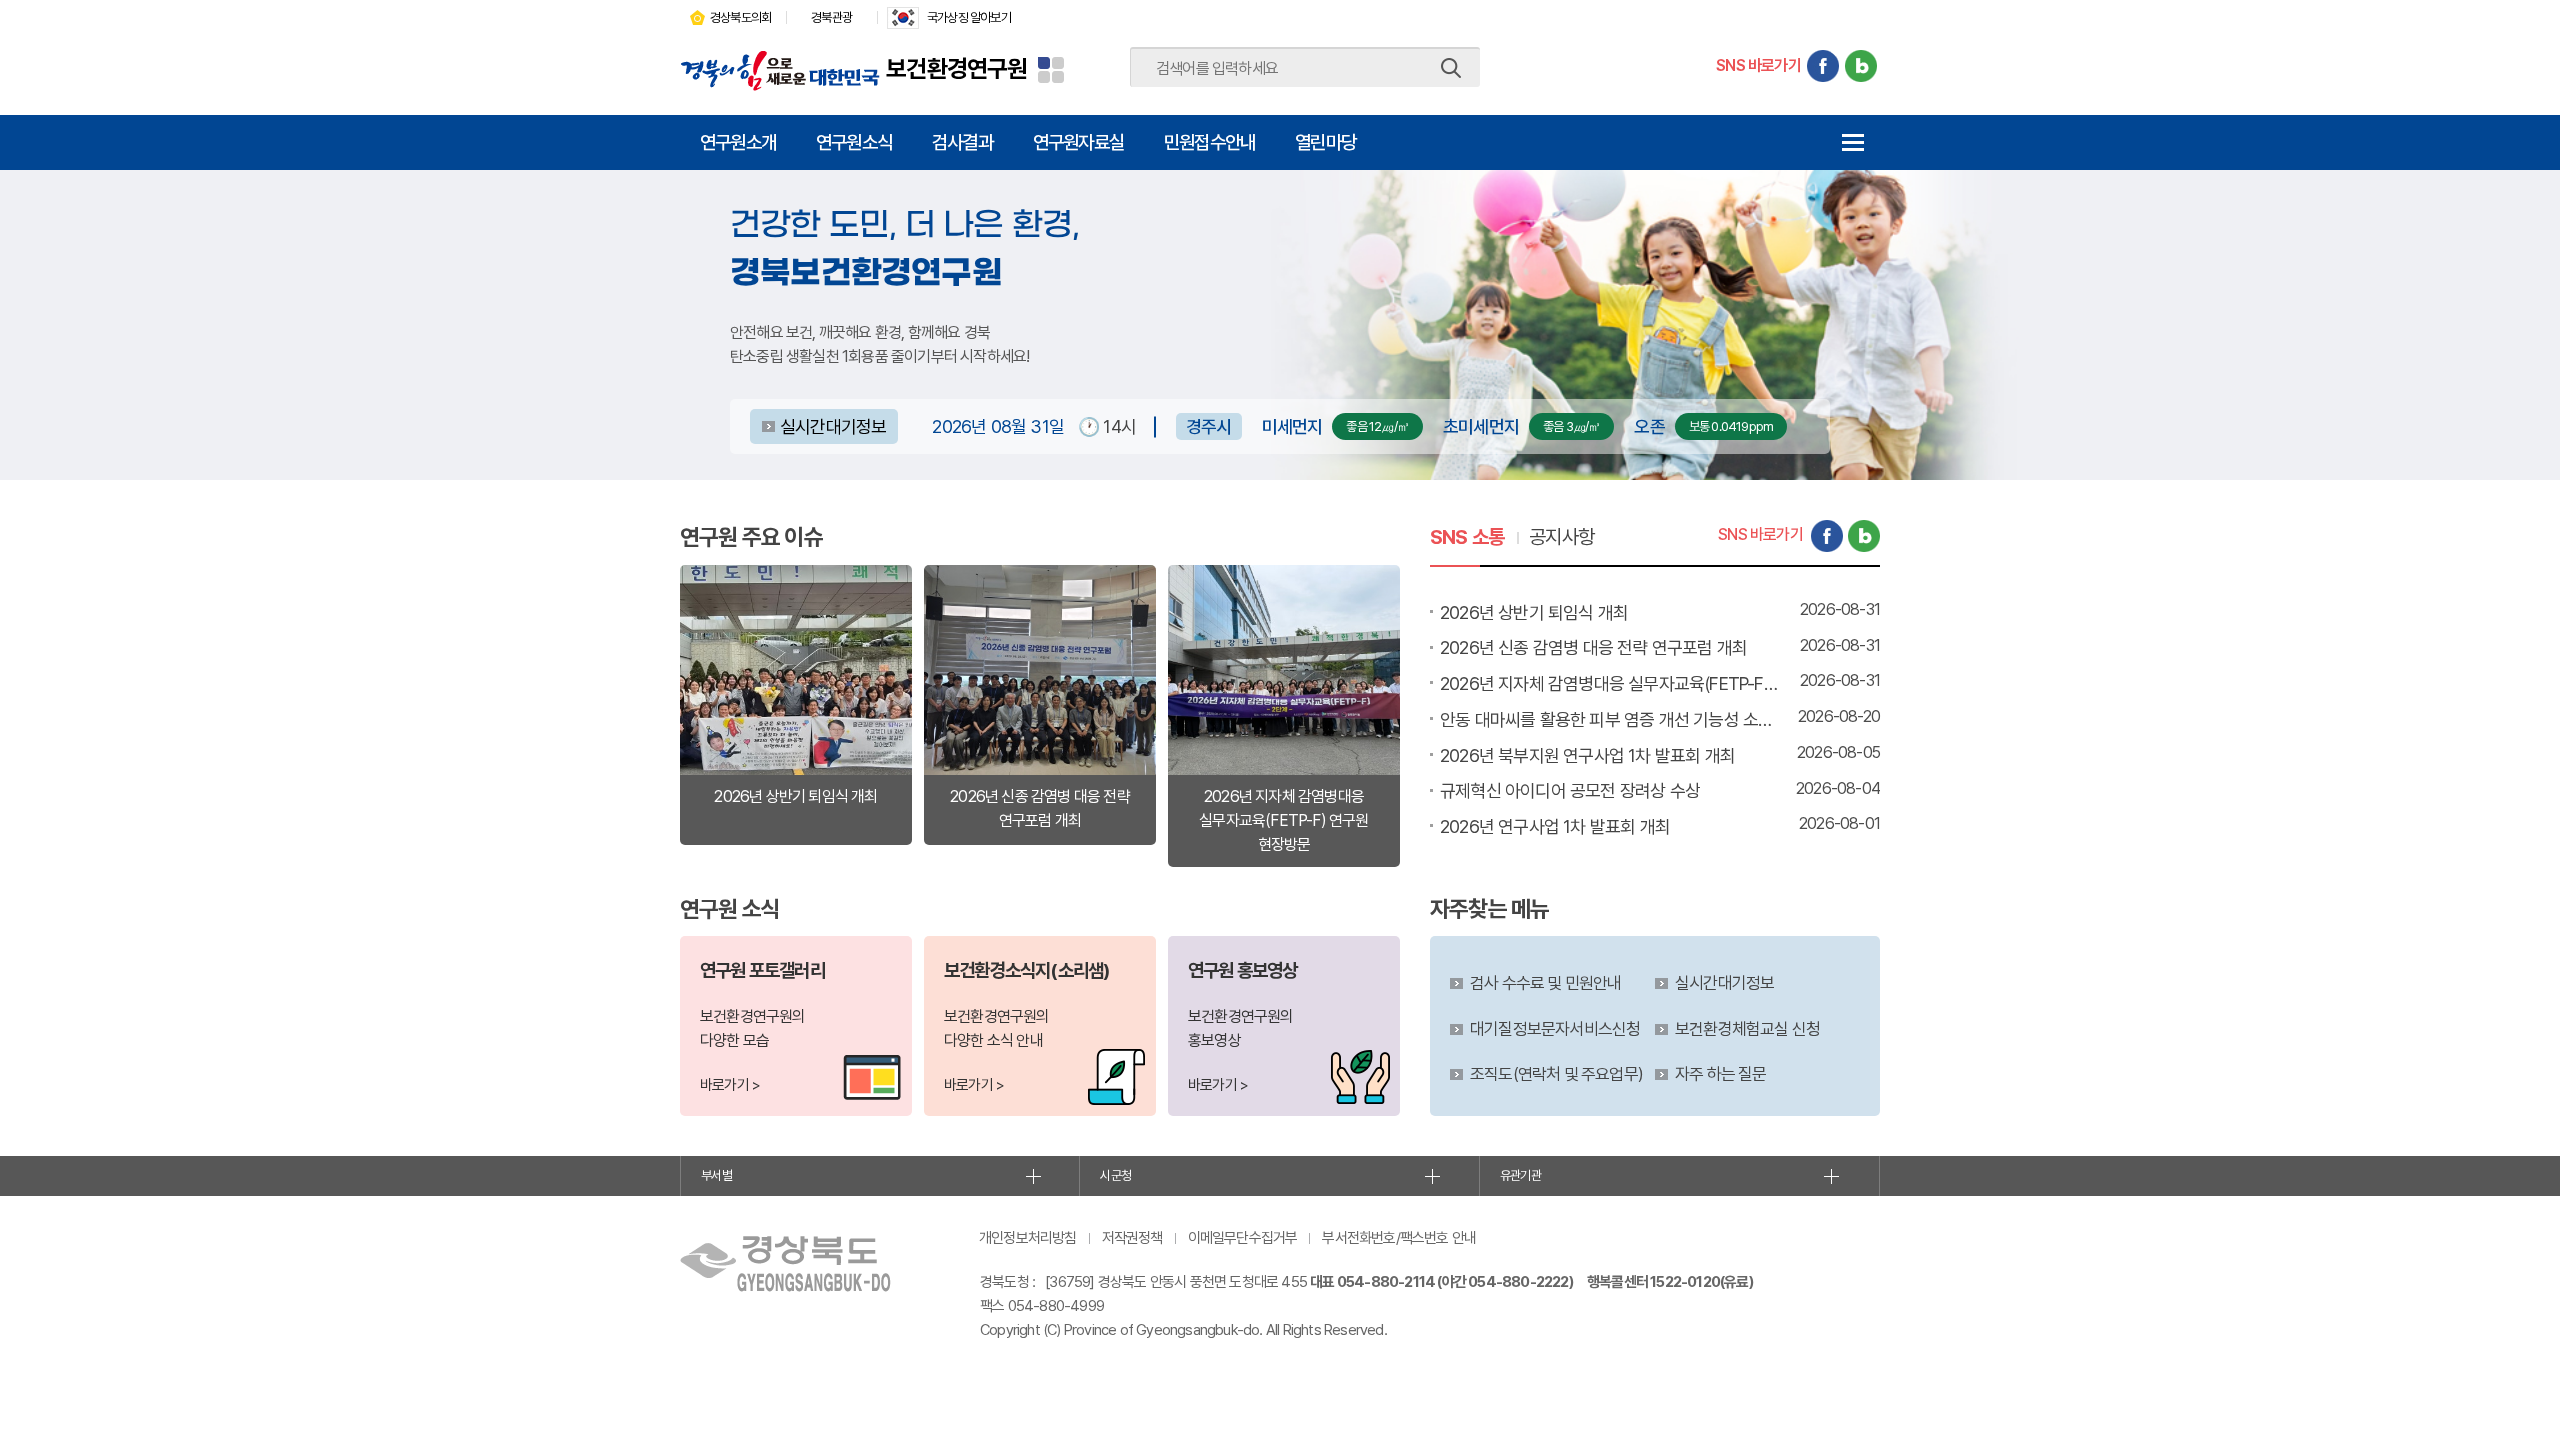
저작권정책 (1132, 1238)
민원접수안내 (1209, 142)
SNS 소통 (1467, 537)
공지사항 (1561, 537)
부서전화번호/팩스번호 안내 (1399, 1238)
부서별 (716, 1175)
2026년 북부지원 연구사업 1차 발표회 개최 (1587, 755)
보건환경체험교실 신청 (1747, 1029)
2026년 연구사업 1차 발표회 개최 (1555, 826)
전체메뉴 (1852, 142)
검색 (1451, 68)
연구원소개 (738, 142)
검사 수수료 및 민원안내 (1546, 983)
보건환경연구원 (956, 68)
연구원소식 (854, 142)
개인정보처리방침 (1028, 1238)
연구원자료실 (1078, 142)
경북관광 (831, 17)
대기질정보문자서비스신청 (1555, 1029)
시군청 (1115, 1175)
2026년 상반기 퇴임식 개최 (1534, 612)
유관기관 (1520, 1175)
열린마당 (1325, 142)
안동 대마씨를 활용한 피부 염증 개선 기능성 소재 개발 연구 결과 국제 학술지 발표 (1610, 719)
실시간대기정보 (833, 426)
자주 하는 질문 (1721, 1074)
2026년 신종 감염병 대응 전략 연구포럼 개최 (1593, 647)
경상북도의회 (740, 17)
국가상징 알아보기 (969, 17)
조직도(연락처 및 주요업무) (1556, 1074)
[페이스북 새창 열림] (1823, 66)
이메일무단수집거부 (1243, 1238)
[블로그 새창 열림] (1861, 66)
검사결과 (962, 142)
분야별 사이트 (1051, 70)
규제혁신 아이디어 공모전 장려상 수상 (1570, 790)
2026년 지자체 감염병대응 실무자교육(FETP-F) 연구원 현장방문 (1610, 683)
